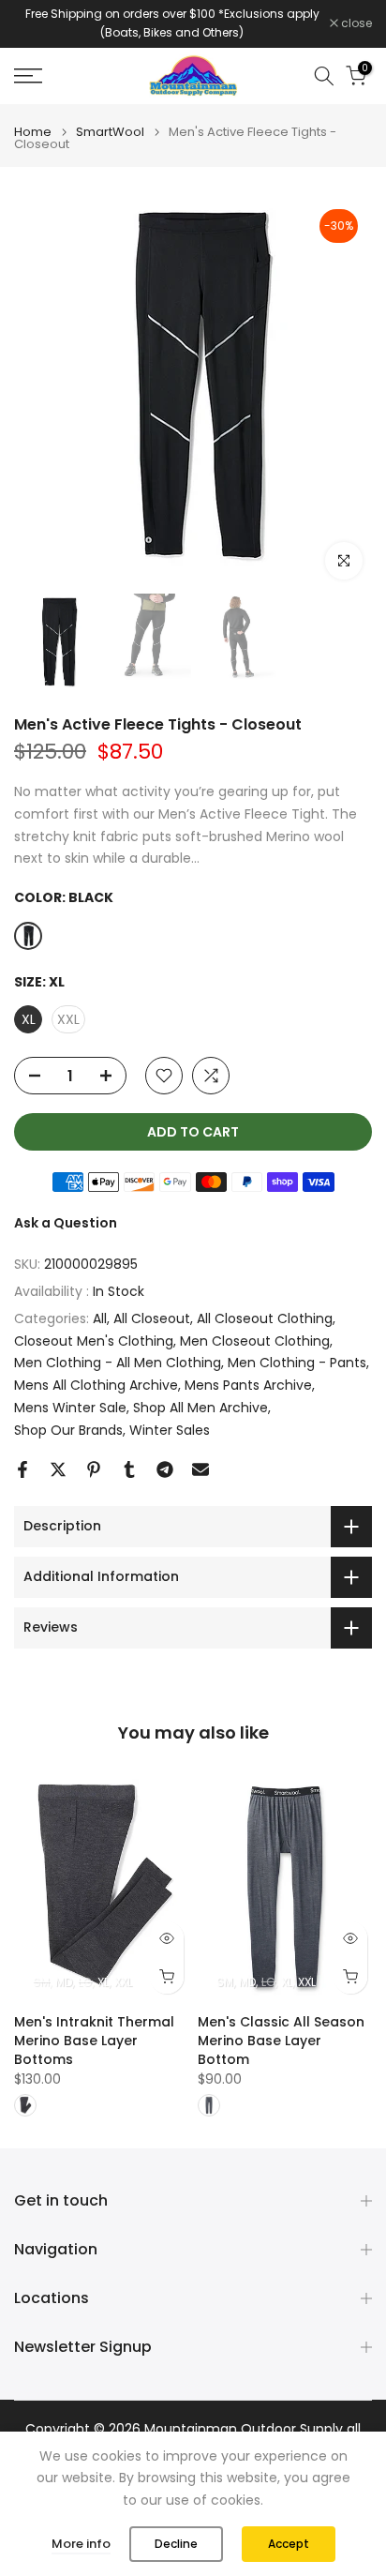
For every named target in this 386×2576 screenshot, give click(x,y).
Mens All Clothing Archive (96, 1385)
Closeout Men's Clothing (94, 1341)
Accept (289, 2544)
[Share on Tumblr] (129, 1469)
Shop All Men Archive (200, 1408)
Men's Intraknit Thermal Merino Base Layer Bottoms (94, 2040)
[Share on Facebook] (22, 1469)
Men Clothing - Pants (297, 1363)
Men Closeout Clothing (255, 1341)
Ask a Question (66, 1223)
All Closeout (152, 1318)
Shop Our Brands (68, 1430)
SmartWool (110, 132)
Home (33, 132)
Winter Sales (170, 1430)
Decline (176, 2544)
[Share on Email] (200, 1469)
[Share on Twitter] (58, 1469)
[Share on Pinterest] (94, 1469)
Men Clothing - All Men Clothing (118, 1363)
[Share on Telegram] (165, 1469)
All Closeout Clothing (265, 1318)
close (355, 23)
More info (81, 2544)
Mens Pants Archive (248, 1385)
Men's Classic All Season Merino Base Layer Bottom (281, 2040)
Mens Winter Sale (70, 1408)
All (100, 1318)
